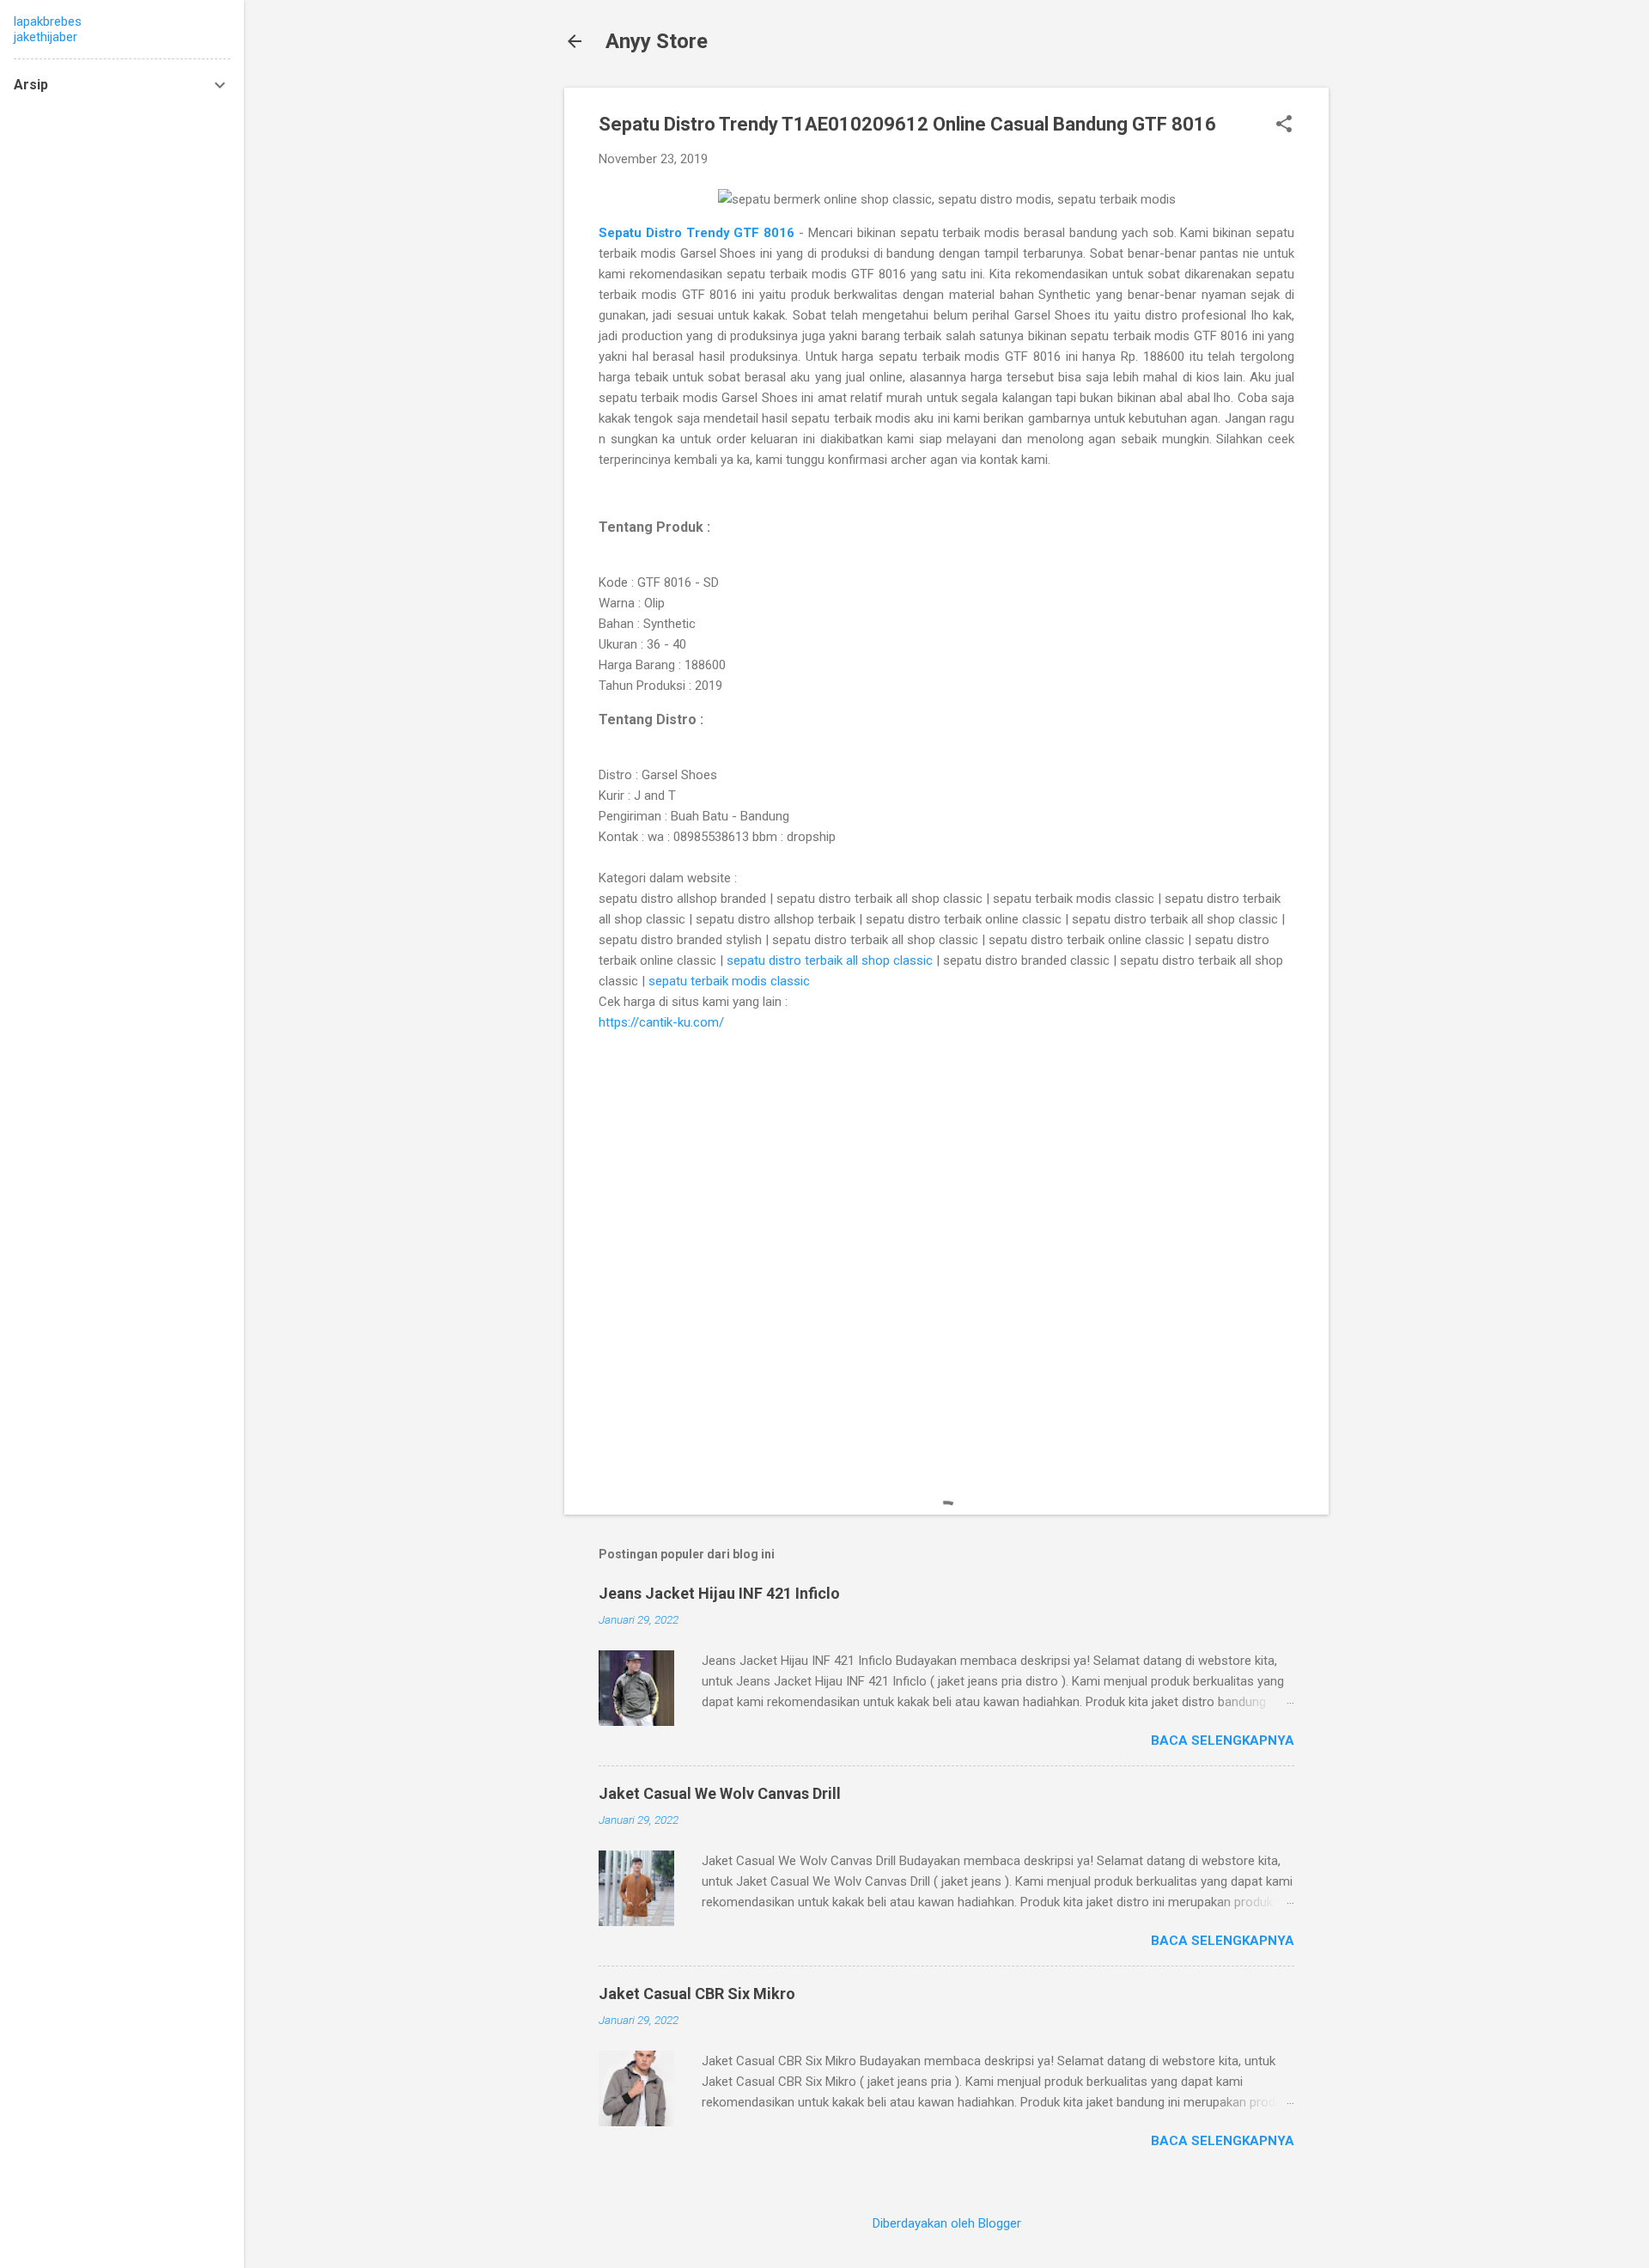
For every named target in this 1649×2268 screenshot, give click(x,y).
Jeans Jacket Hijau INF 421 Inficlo (719, 1593)
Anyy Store (657, 41)
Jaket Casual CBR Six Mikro (697, 1994)
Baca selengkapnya (1223, 1741)
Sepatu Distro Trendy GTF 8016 (699, 233)
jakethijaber (46, 37)
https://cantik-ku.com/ (661, 1022)
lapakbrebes (48, 21)
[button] (1284, 125)
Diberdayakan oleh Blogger (947, 2223)
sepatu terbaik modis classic (729, 981)
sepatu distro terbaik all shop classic (830, 960)
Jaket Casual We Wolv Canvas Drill (720, 1793)
